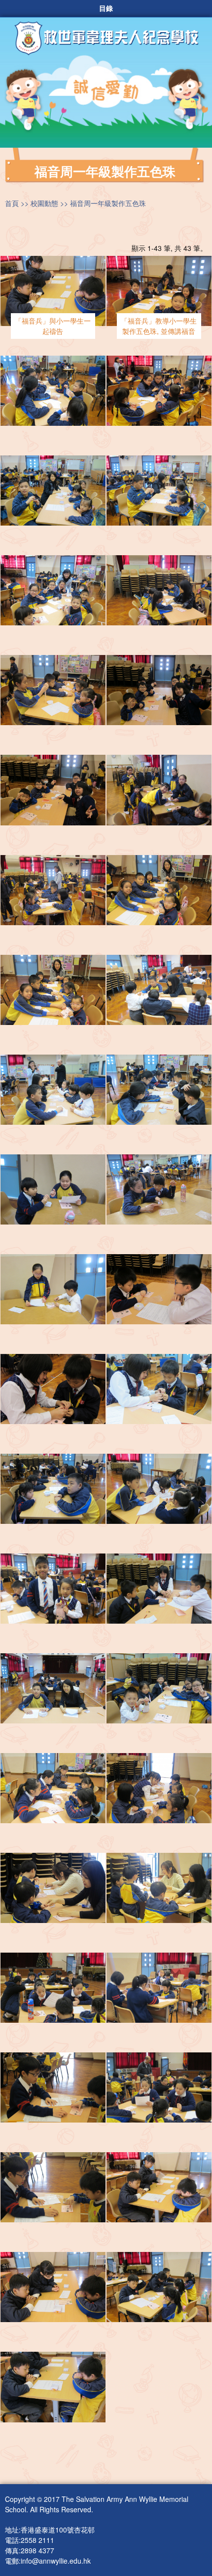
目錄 (106, 8)
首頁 (12, 203)
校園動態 (44, 203)
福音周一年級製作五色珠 (108, 203)
